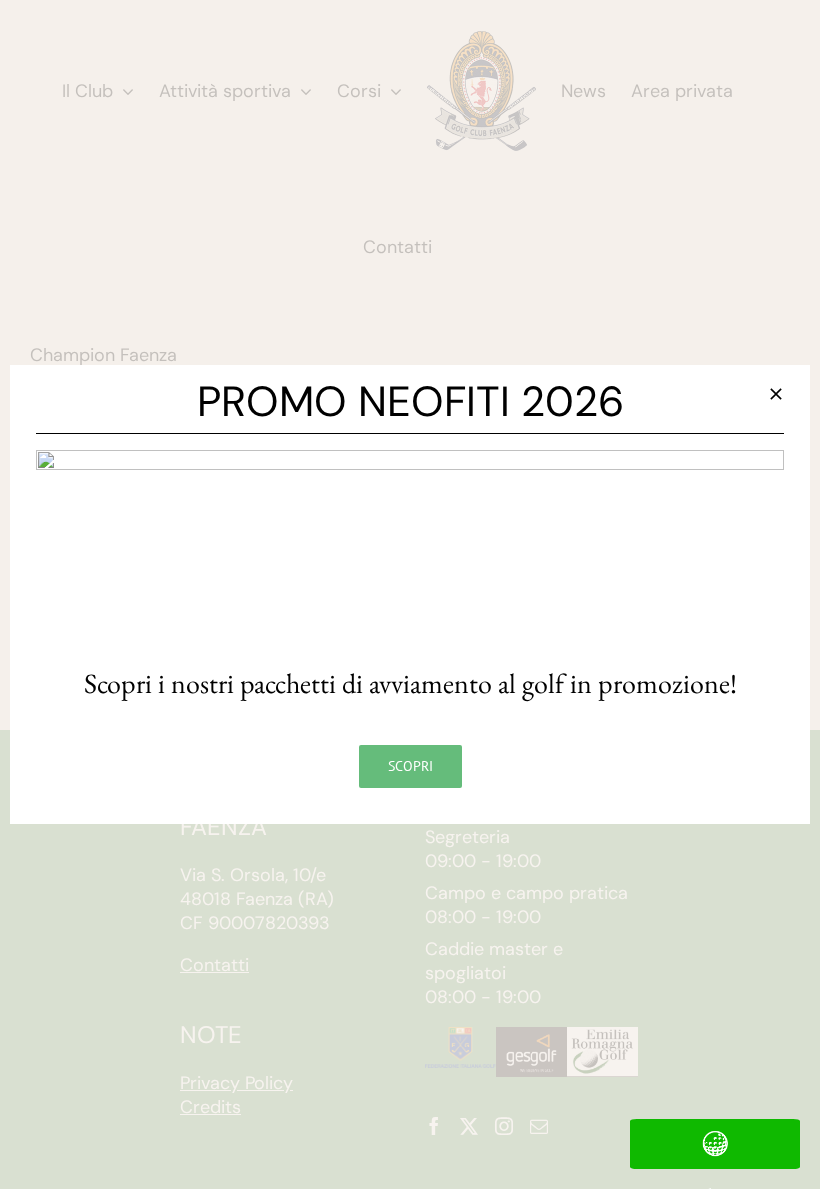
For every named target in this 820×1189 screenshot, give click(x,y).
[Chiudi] (776, 394)
